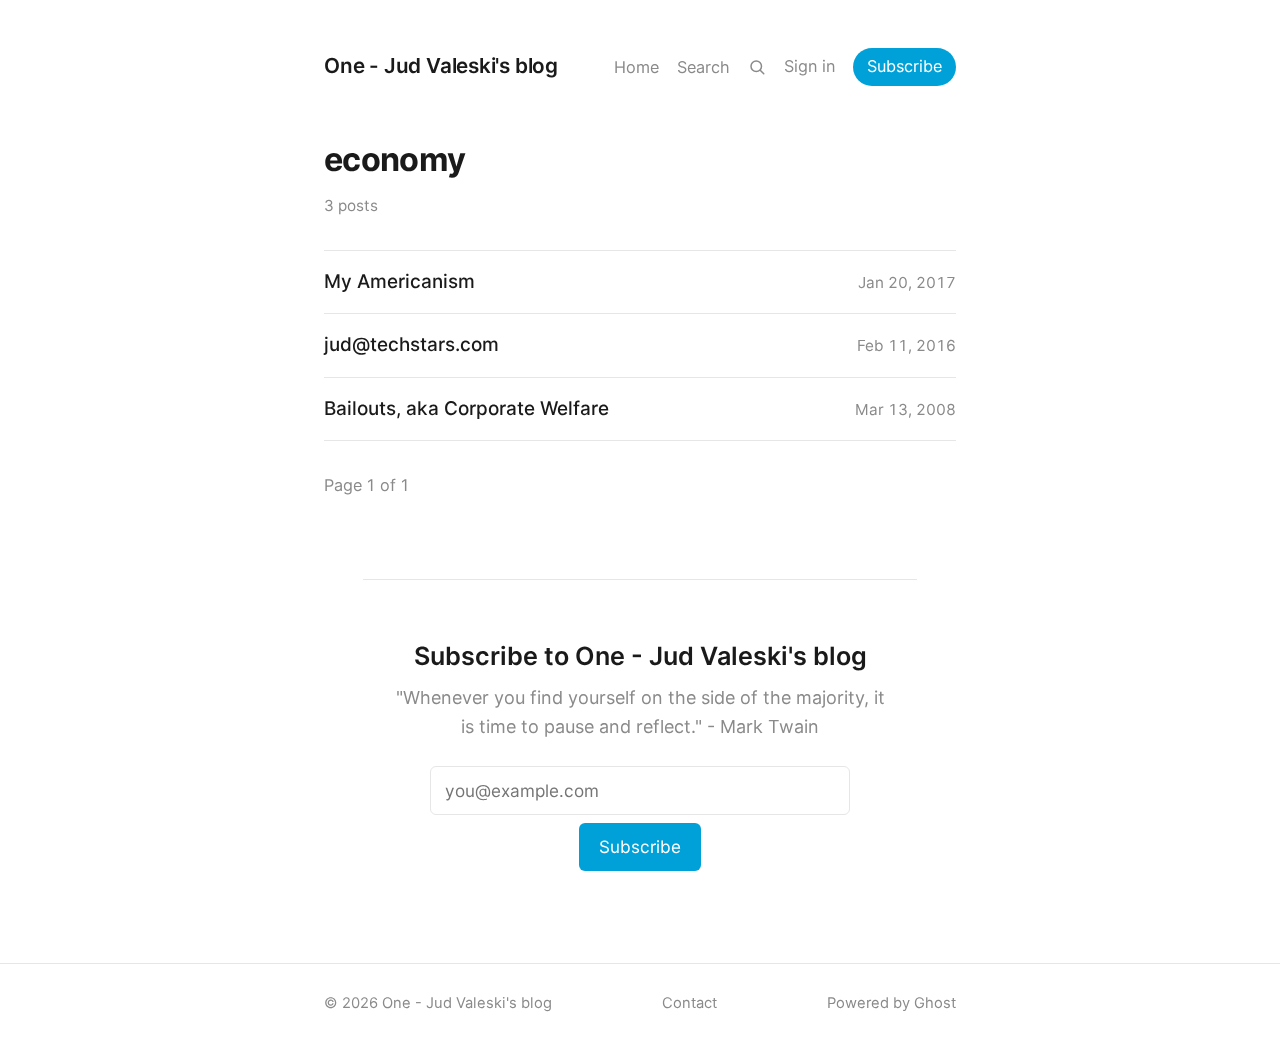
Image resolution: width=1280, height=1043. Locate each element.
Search (703, 67)
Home (636, 67)
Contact (689, 1003)
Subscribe (904, 66)
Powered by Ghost (891, 1003)
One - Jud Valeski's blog (441, 65)
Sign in (809, 66)
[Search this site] (757, 67)
